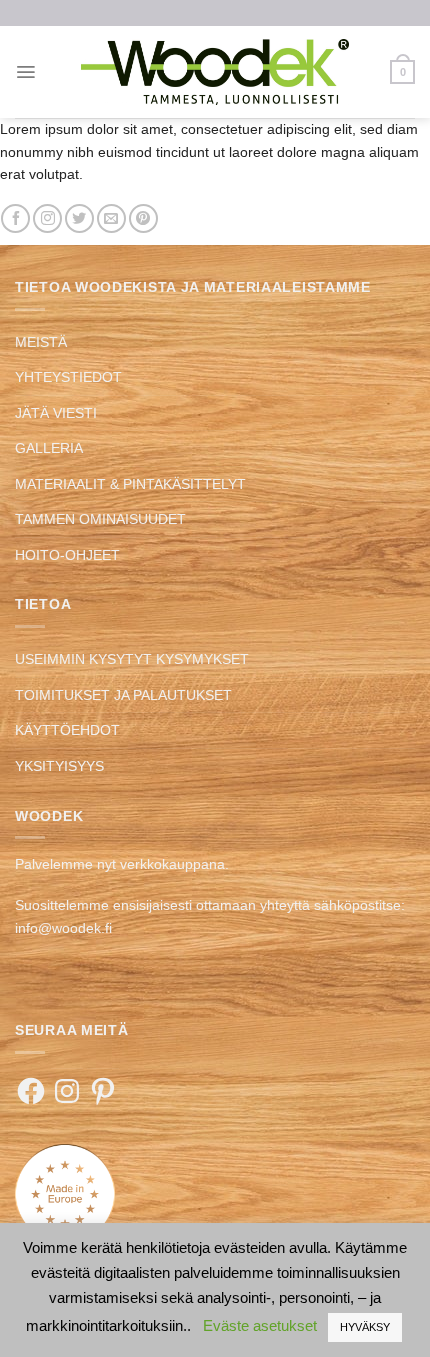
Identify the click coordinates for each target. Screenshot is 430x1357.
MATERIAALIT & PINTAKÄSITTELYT (130, 484)
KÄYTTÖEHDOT (67, 730)
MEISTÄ (41, 342)
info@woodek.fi (63, 928)
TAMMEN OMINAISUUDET (100, 519)
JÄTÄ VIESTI (56, 413)
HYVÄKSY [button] (365, 1327)
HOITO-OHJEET (67, 555)
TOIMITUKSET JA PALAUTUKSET (123, 695)
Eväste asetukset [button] (260, 1325)
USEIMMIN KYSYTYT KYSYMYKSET (132, 659)
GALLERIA (49, 448)
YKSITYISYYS (59, 766)
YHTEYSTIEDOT (68, 377)
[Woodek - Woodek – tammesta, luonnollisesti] (215, 71)
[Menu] (25, 72)
